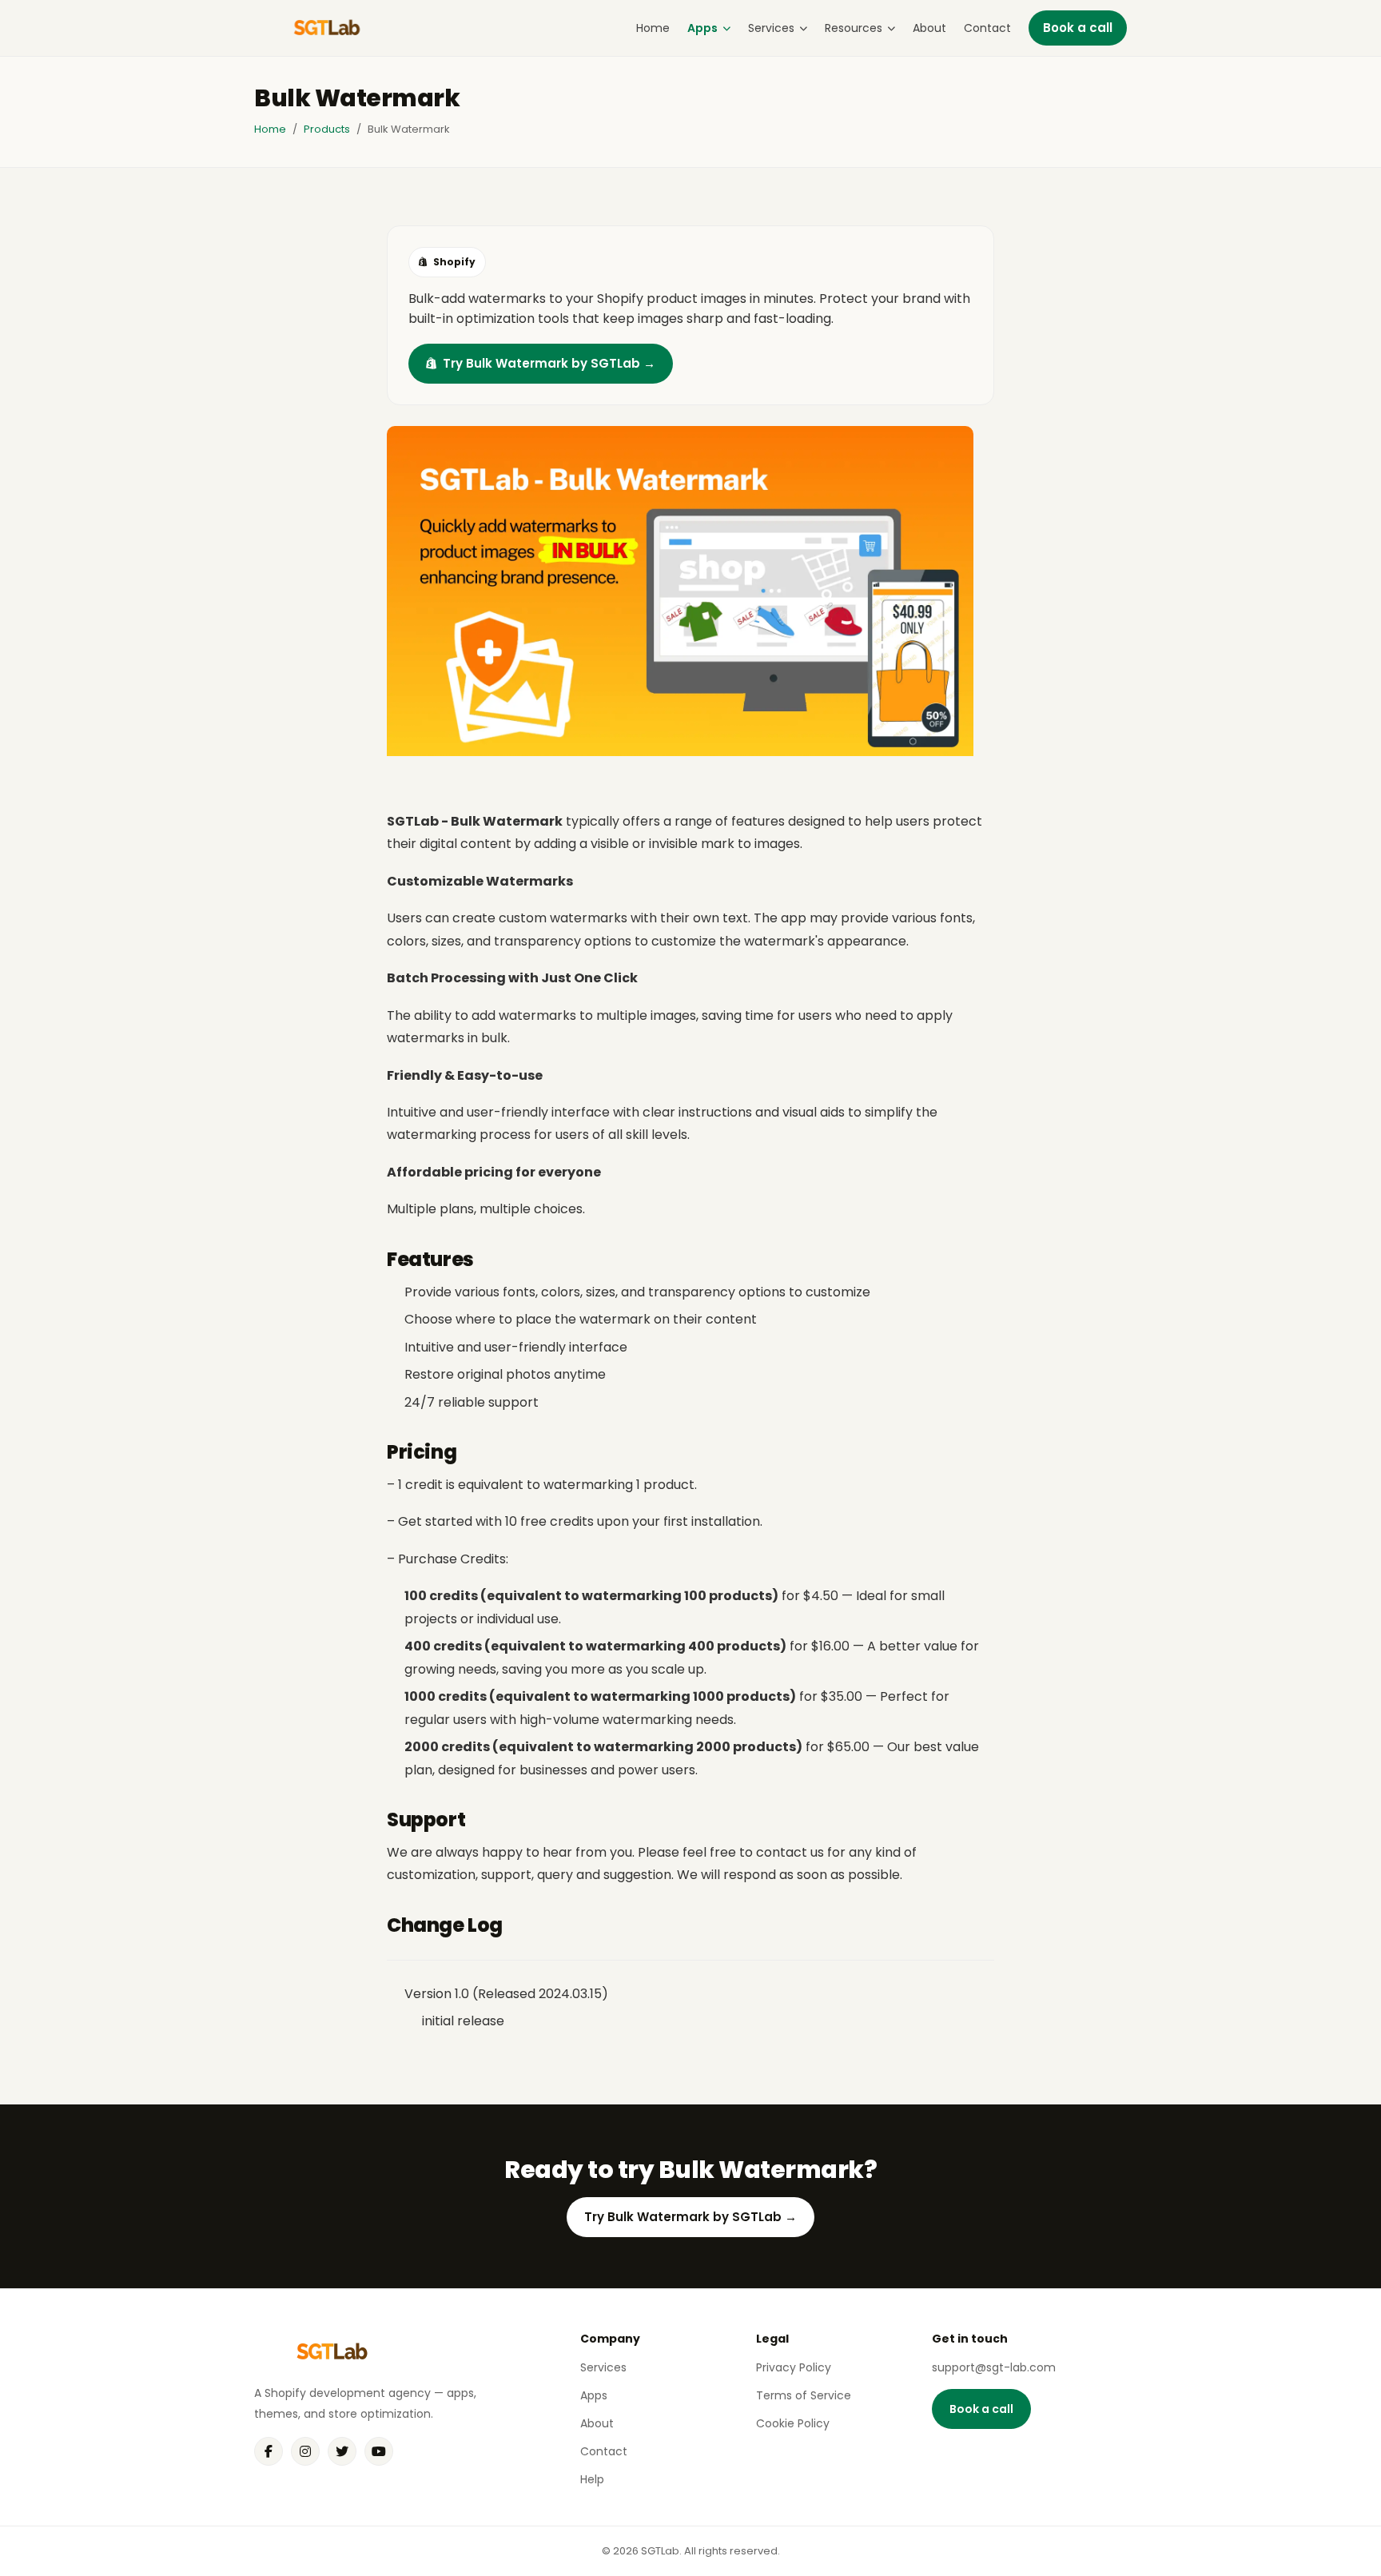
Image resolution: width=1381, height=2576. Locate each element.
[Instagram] (305, 2451)
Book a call (1078, 28)
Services (771, 28)
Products (327, 129)
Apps (702, 28)
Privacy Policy (794, 2367)
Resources (854, 28)
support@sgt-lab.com (994, 2367)
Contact (987, 28)
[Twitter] (342, 2451)
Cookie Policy (793, 2423)
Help (592, 2479)
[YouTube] (379, 2451)
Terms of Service (804, 2395)
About (929, 28)
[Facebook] (269, 2451)
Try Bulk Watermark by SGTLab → (549, 363)
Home (653, 28)
